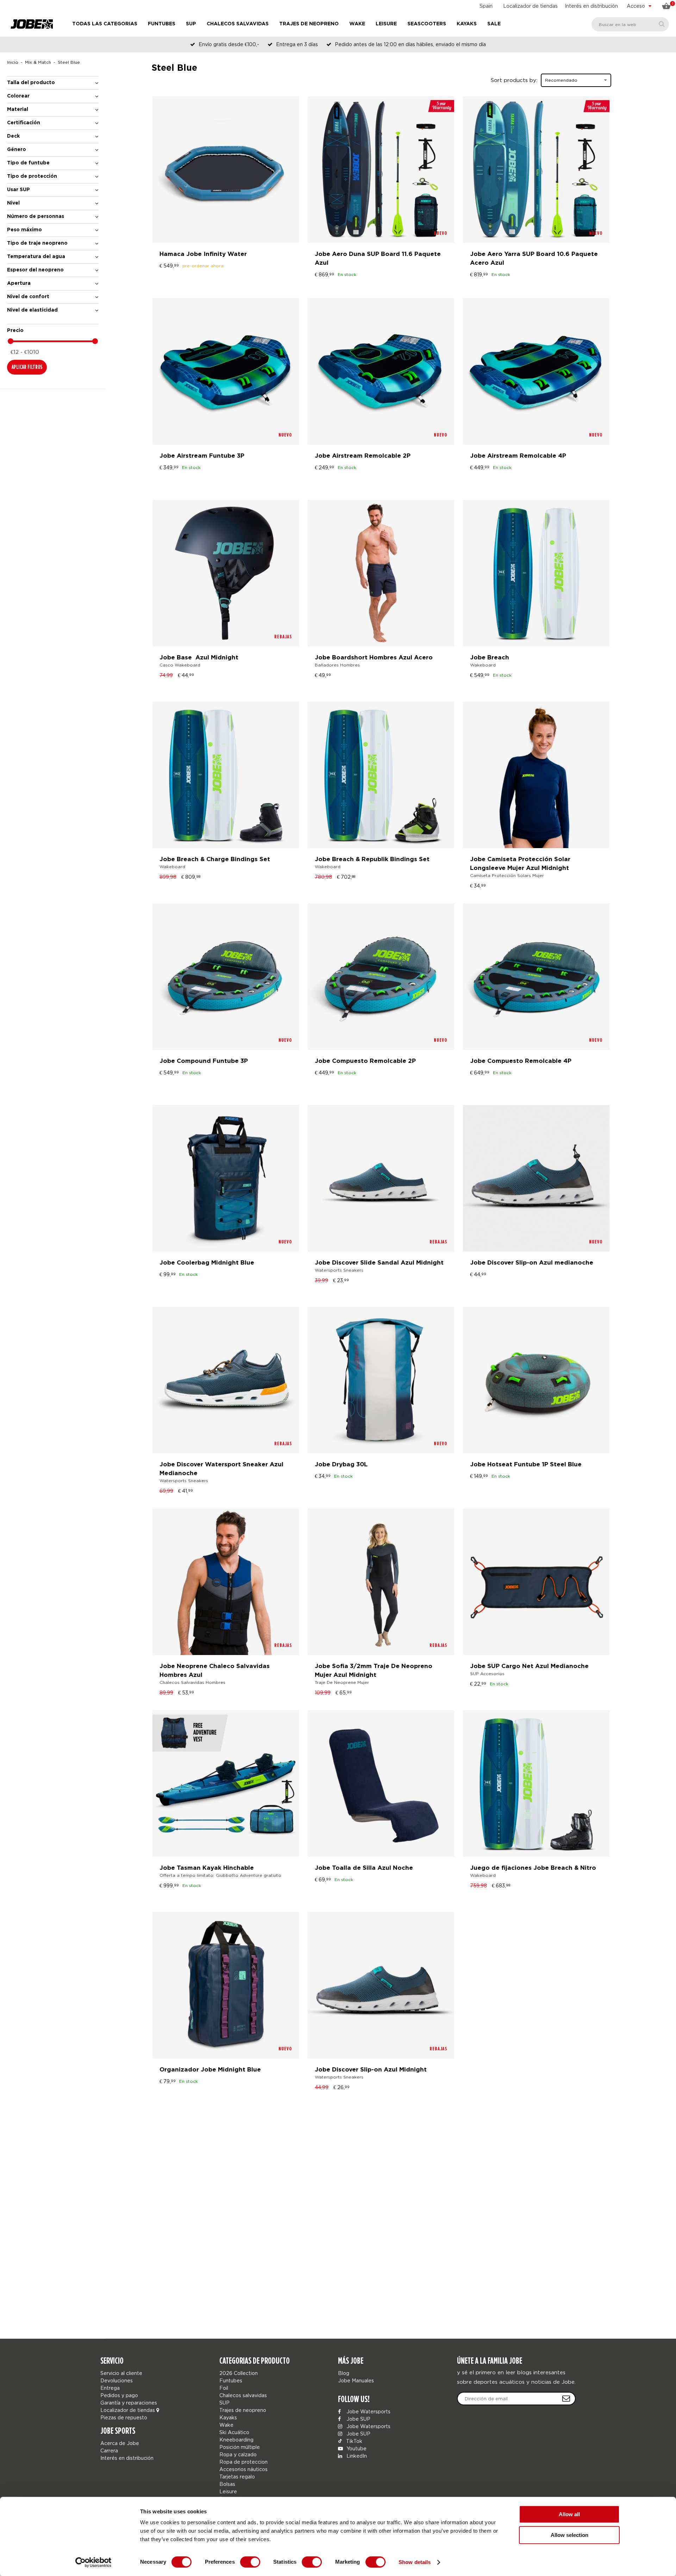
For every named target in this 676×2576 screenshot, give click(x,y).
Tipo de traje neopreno (37, 243)
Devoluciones (117, 2380)
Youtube (356, 2448)
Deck (13, 136)
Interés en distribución (591, 6)
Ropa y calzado (238, 2454)
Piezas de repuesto (124, 2417)
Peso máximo (24, 230)
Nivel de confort (28, 297)
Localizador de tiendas (530, 6)
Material (18, 109)
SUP (191, 24)
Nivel (13, 203)
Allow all (569, 2514)
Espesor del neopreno (35, 270)
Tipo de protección (32, 176)
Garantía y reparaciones (129, 2403)
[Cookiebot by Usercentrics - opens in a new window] (93, 2562)
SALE (494, 24)
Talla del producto (31, 83)
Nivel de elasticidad (32, 310)
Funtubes (162, 24)
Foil (224, 2388)
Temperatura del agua (36, 257)
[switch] (250, 2562)
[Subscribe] (566, 2399)
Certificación (24, 123)
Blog (344, 2373)
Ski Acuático (234, 2432)
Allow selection (569, 2535)
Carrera (109, 2450)
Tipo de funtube (28, 163)
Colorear (18, 96)
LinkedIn (356, 2456)
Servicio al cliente (121, 2373)
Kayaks (467, 24)
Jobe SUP (358, 2419)
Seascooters (427, 24)
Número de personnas (36, 217)
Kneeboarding (236, 2440)
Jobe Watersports (368, 2411)
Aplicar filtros (27, 367)
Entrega (110, 2388)
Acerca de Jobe (120, 2443)
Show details (415, 2562)
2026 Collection (239, 2373)
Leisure (386, 24)
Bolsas (227, 2484)
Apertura (19, 283)
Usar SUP (18, 190)
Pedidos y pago (119, 2395)
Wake (357, 24)
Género (17, 150)
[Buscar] (662, 24)
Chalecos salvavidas (238, 24)
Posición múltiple (240, 2447)
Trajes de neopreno (309, 24)
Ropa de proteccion (243, 2462)
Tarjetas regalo (237, 2477)
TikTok (353, 2441)
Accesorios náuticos (243, 2469)
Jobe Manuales (356, 2380)
